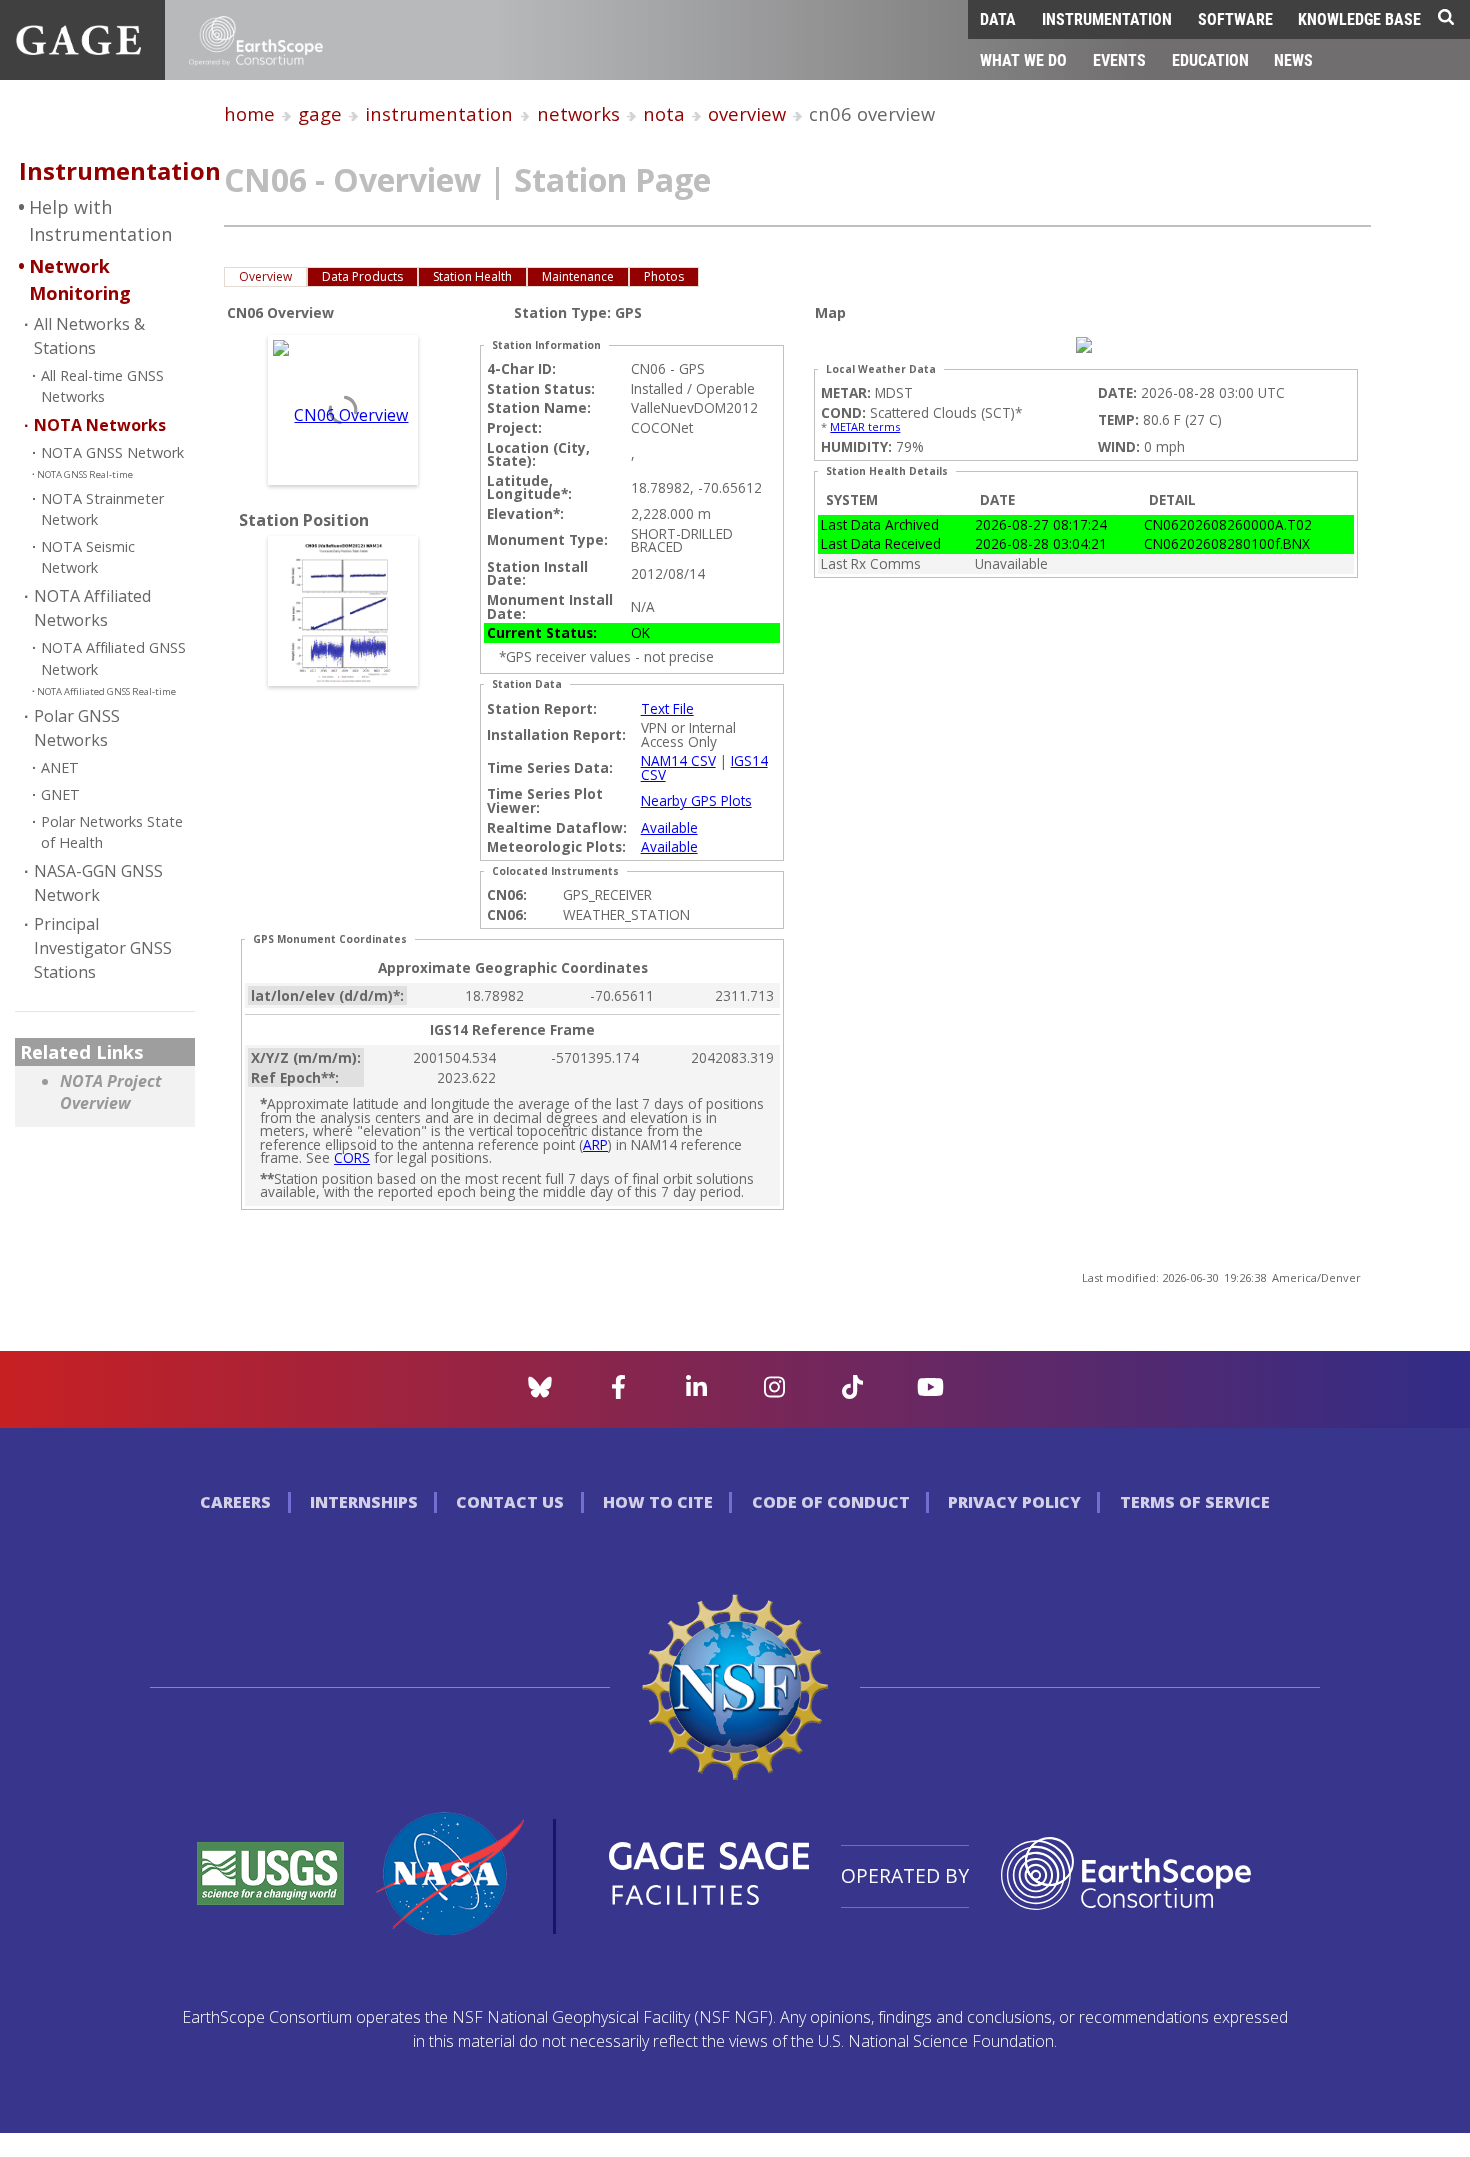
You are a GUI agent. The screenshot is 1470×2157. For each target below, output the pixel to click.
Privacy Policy (1014, 1502)
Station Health (472, 276)
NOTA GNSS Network (112, 452)
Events (1119, 59)
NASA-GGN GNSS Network (98, 883)
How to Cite (658, 1502)
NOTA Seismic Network (88, 557)
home (249, 113)
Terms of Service (1195, 1502)
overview (747, 113)
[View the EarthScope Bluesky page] (540, 1393)
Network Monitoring (80, 279)
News (1293, 59)
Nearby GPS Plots (696, 800)
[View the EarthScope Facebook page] (618, 1393)
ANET (60, 767)
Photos (664, 276)
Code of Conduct (831, 1502)
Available (669, 827)
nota (664, 113)
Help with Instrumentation (100, 220)
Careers (235, 1502)
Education (1210, 59)
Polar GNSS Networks (77, 728)
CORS (352, 1157)
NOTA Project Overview (111, 1092)
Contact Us (510, 1502)
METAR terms (865, 426)
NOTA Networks (100, 425)
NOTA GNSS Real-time (85, 474)
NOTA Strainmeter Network (102, 509)
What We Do (1023, 59)
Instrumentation (1107, 18)
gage (320, 113)
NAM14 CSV (678, 760)
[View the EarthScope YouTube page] (930, 1393)
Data (998, 18)
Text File (667, 708)
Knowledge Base (1359, 18)
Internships (364, 1502)
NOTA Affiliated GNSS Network (113, 658)
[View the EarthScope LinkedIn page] (696, 1393)
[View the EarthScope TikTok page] (852, 1393)
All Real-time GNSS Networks (102, 386)
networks (578, 113)
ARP (595, 1144)
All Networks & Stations (89, 336)
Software (1235, 18)
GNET (60, 794)
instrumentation (439, 113)
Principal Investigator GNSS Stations (103, 948)
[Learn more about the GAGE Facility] (78, 49)
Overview (265, 276)
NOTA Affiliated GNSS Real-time (106, 691)
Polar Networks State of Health (112, 832)
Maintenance (578, 276)
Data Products (362, 276)
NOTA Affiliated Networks (92, 608)
